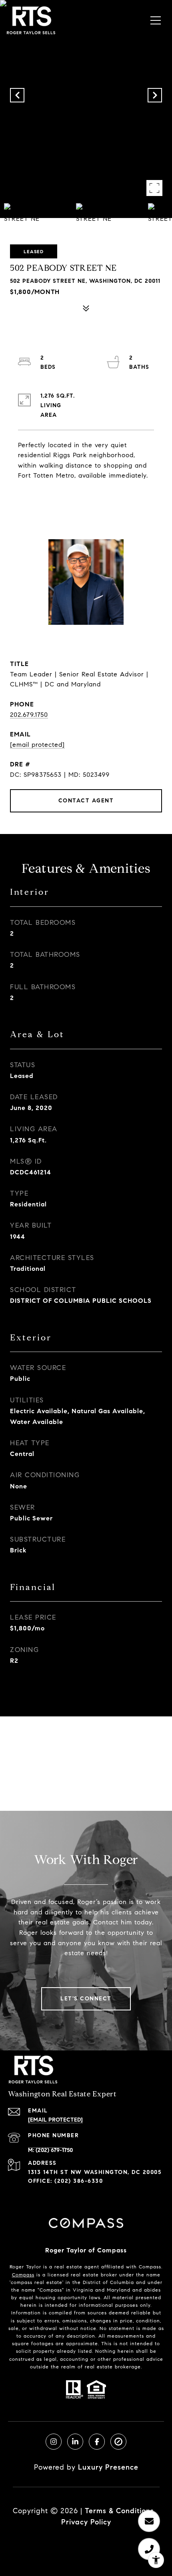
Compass (23, 2275)
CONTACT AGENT (86, 801)
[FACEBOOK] (97, 2442)
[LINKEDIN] (75, 2442)
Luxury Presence (108, 2467)
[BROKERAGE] (118, 2442)
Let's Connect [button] (86, 1999)
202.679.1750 (29, 715)
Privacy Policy (86, 2522)
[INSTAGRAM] (54, 2442)
